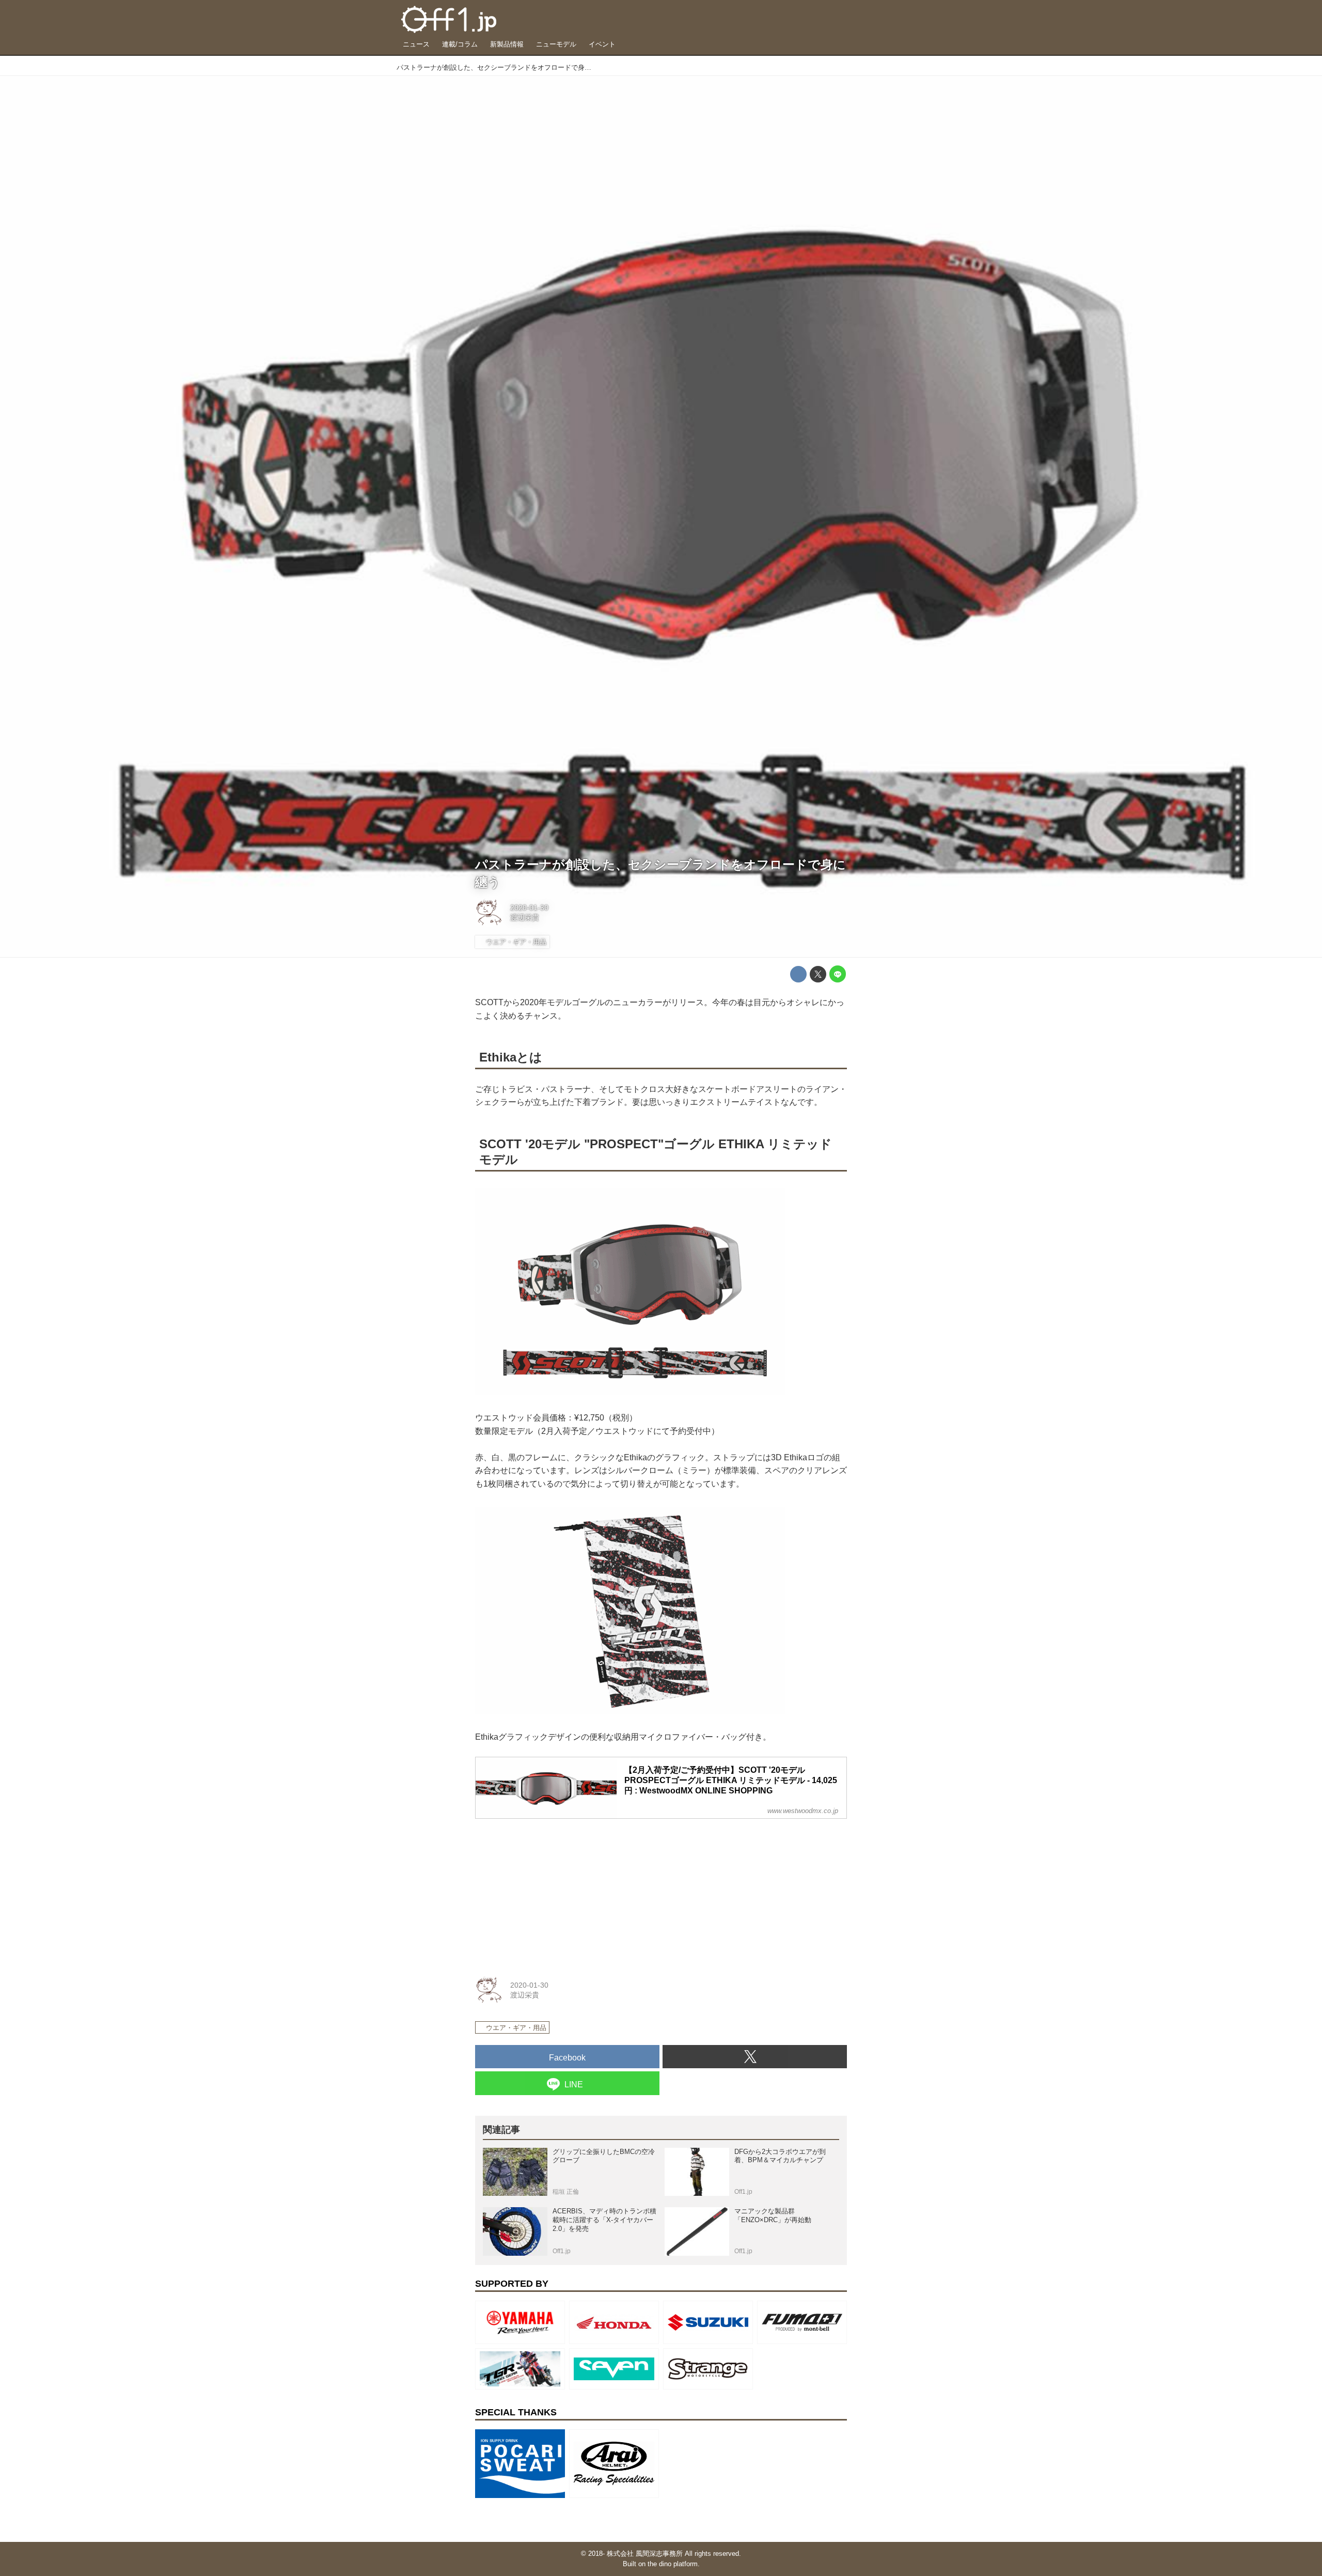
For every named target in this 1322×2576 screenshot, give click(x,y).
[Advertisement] (553, 1892)
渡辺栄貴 (525, 917)
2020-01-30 (529, 908)
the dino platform (673, 2564)
